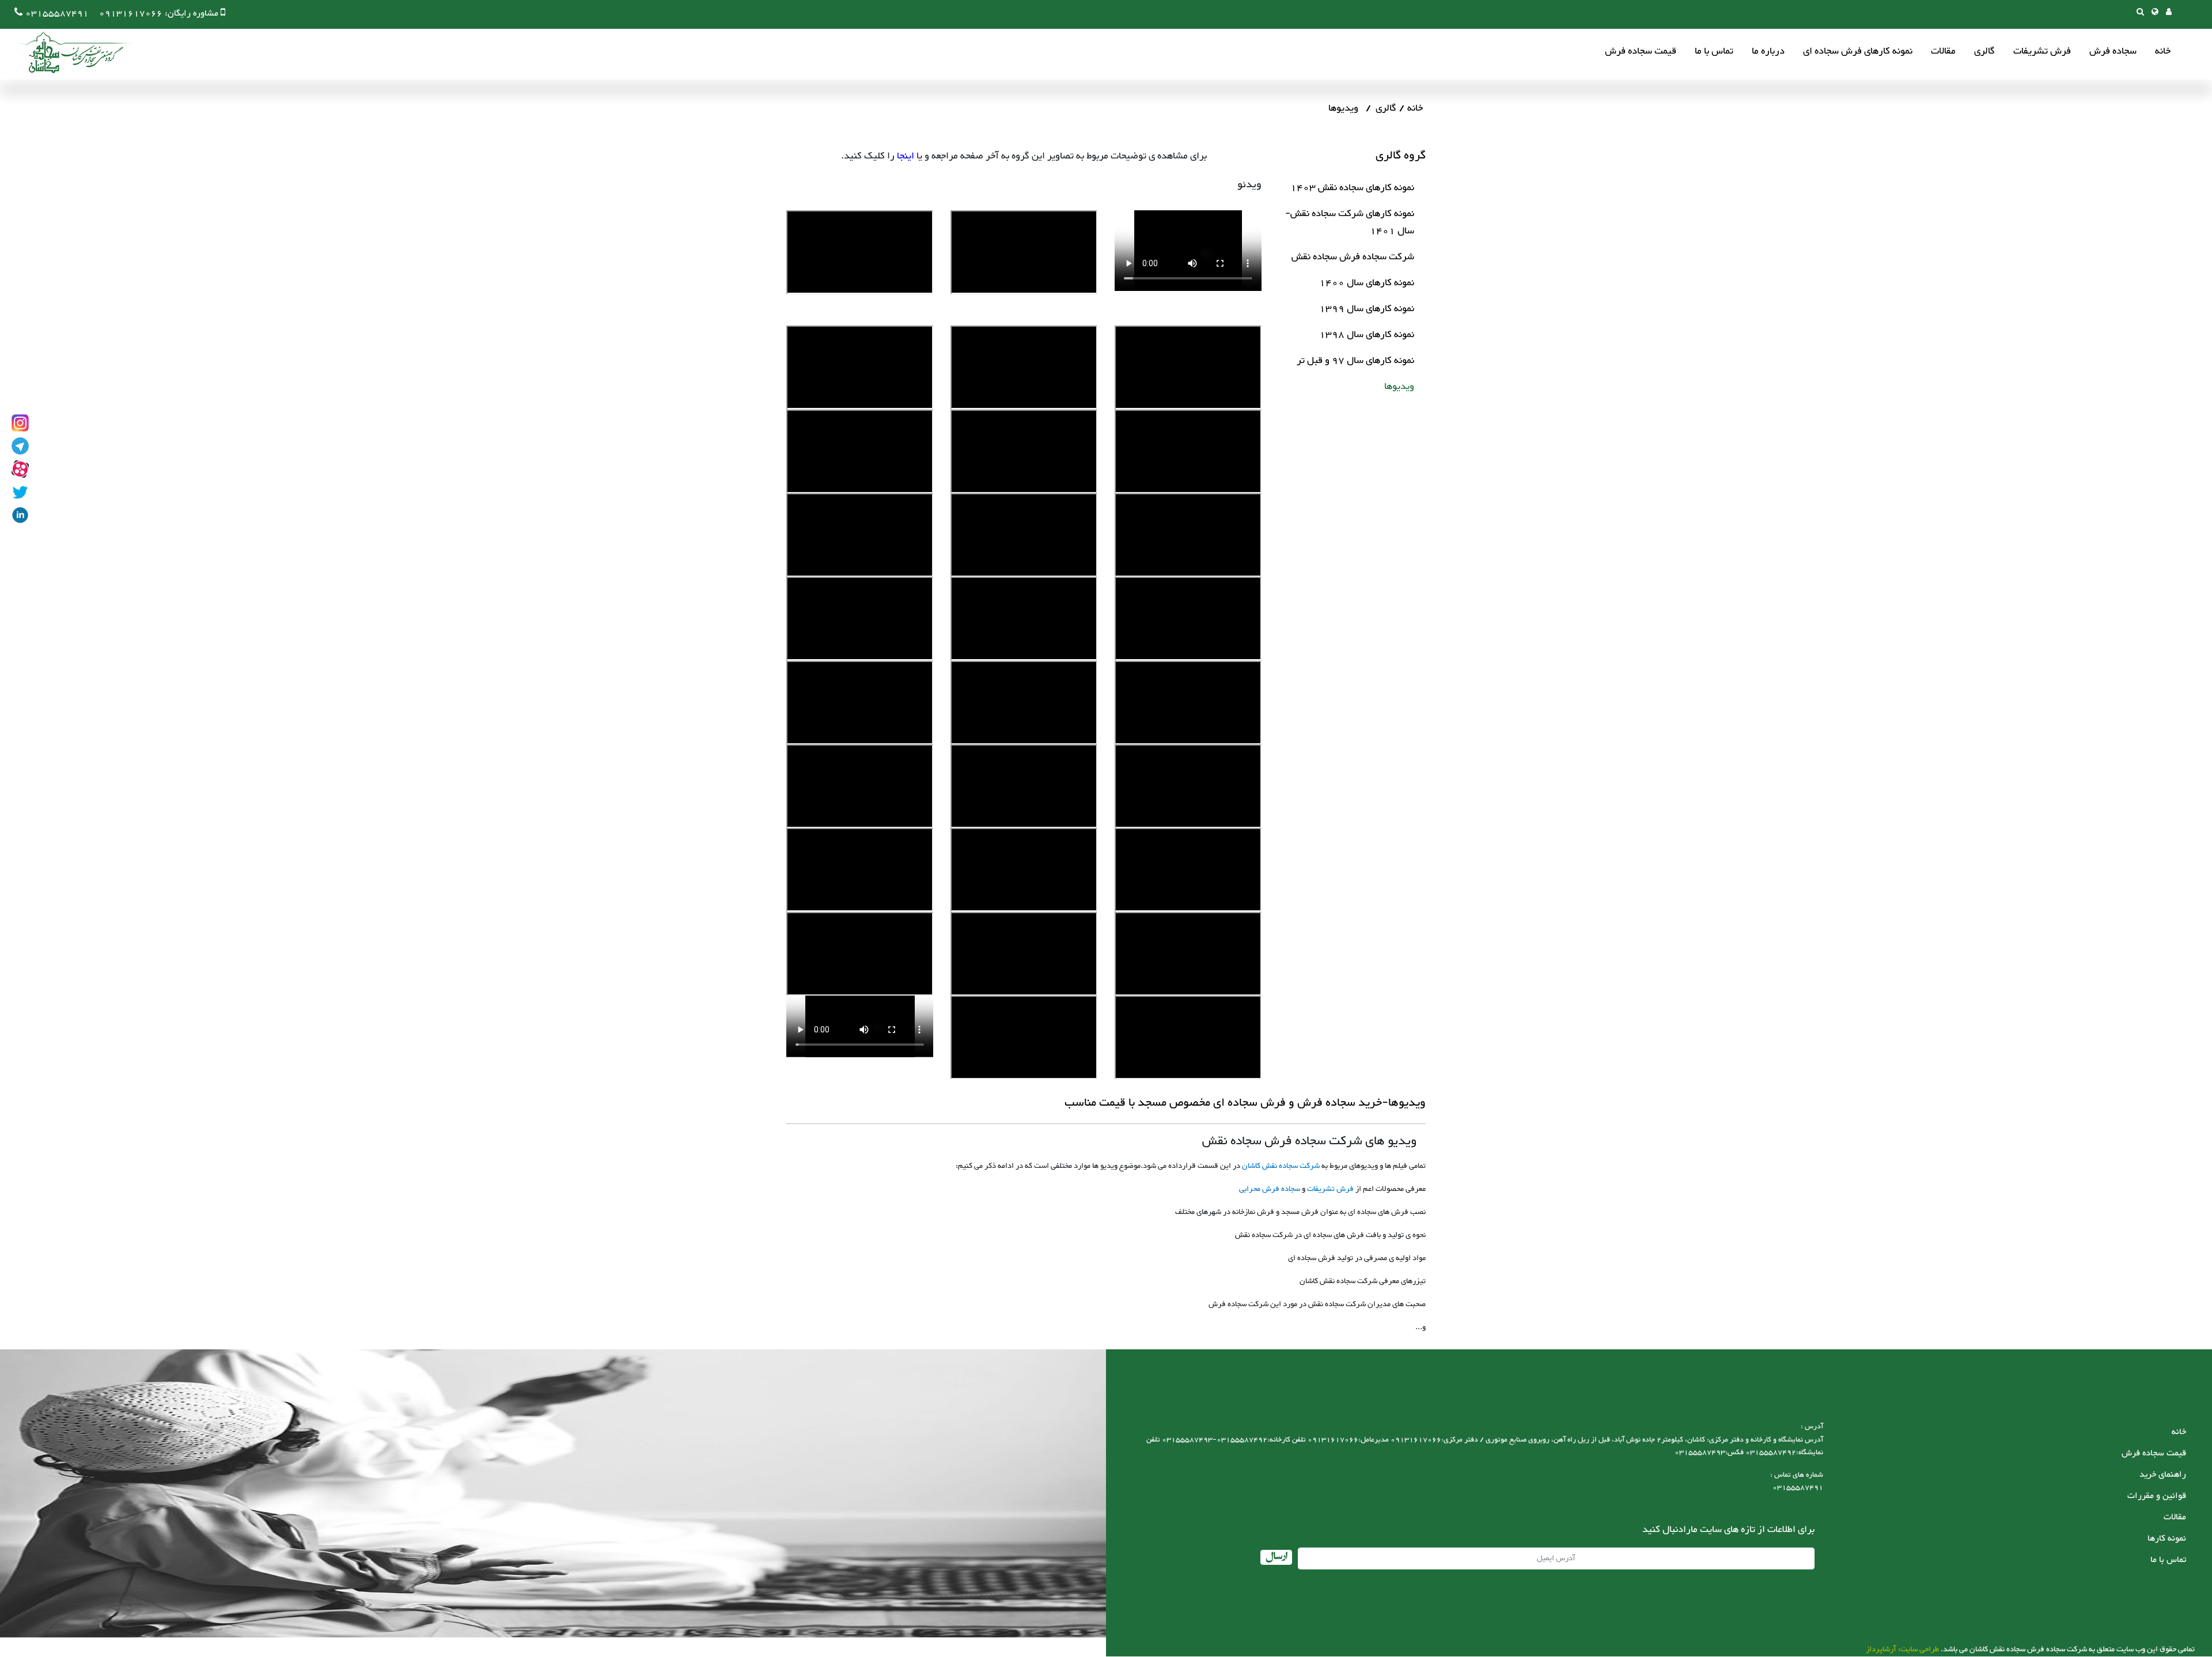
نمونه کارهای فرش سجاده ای (1858, 52)
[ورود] (2169, 13)
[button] (2155, 13)
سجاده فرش (2113, 52)
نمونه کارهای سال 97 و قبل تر (1355, 361)
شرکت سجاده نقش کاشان (1281, 1166)
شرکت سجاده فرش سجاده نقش (1353, 257)
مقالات (1943, 52)
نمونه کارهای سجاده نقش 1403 (1352, 188)
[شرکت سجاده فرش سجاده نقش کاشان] (69, 52)
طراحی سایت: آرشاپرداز (1902, 1650)
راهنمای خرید (2163, 1475)
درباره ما (1768, 52)
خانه (2163, 52)
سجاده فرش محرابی (1270, 1189)
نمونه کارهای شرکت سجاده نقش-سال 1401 (1350, 222)
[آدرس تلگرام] (20, 446)
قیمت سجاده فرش (1641, 52)
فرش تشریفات (2042, 52)
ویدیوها (1399, 387)
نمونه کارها (2167, 1539)
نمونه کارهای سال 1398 (1367, 335)
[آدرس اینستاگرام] (20, 423)
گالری (1984, 52)
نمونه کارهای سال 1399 (1367, 309)
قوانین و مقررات (2157, 1496)
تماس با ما (1714, 52)
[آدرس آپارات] (20, 469)
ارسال (1276, 1557)
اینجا (906, 156)
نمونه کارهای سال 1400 (1367, 283)
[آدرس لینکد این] (20, 515)
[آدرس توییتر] (20, 492)
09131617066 (131, 14)
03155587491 (57, 14)
